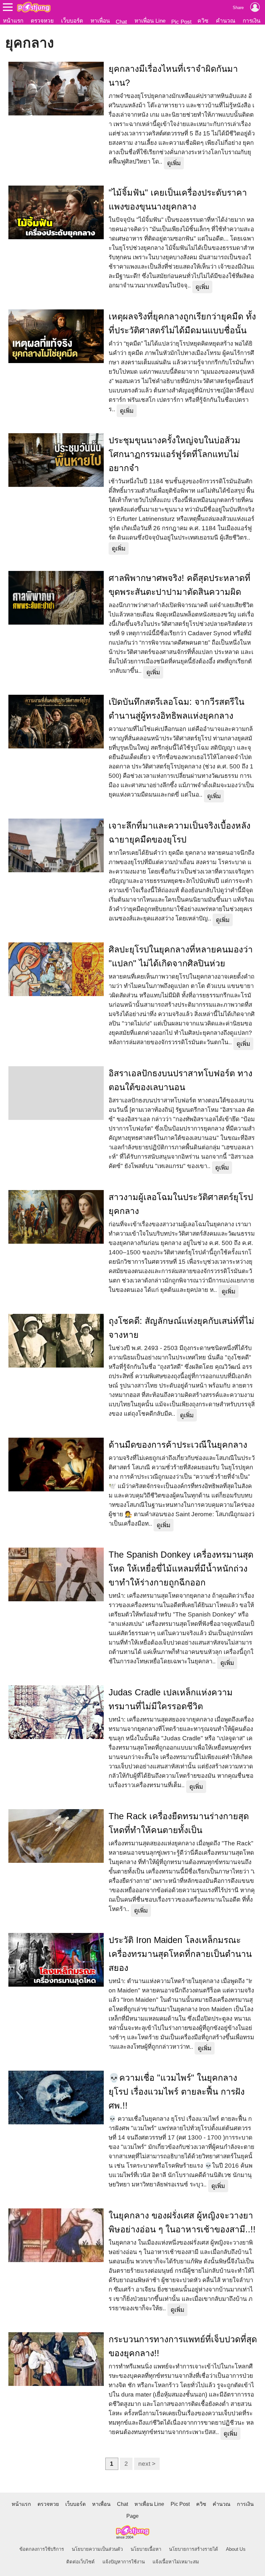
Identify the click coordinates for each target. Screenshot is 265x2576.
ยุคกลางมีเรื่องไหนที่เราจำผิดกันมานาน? (173, 76)
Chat (121, 22)
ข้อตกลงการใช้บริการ (42, 2549)
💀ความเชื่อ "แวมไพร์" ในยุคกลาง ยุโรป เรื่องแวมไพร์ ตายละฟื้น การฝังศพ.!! (177, 2092)
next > (147, 2464)
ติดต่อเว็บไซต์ (80, 2562)
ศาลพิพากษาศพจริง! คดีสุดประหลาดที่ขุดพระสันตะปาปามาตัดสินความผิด (180, 585)
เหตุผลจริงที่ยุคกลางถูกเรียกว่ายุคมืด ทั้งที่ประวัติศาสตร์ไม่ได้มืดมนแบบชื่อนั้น (182, 323)
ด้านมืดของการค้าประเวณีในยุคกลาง (178, 1445)
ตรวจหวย (42, 21)
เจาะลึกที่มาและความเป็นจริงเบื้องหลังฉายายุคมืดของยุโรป (180, 833)
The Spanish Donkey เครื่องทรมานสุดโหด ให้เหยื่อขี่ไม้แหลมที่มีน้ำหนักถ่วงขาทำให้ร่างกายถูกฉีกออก (181, 1569)
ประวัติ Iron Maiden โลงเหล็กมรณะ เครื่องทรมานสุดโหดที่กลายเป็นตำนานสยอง (180, 1954)
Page (132, 2516)
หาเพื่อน (100, 21)
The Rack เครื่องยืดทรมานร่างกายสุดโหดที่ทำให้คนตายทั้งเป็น (179, 1823)
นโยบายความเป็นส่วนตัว (97, 2549)
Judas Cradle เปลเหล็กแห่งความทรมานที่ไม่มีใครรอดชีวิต (171, 1699)
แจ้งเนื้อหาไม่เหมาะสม (176, 2562)
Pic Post (181, 22)
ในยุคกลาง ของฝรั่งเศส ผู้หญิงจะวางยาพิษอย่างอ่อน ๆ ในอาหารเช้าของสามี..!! (182, 2222)
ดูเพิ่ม (174, 163)
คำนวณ (226, 21)
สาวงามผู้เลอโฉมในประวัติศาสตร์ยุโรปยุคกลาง (181, 1204)
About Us (236, 2549)
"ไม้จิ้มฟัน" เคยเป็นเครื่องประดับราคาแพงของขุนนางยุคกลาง (178, 200)
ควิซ (203, 21)
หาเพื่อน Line (150, 21)
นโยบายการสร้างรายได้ (194, 2549)
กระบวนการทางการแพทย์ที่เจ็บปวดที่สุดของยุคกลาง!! (183, 2346)
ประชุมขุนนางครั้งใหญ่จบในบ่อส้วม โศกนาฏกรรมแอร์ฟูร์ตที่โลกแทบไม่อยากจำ (175, 454)
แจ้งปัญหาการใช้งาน (124, 2562)
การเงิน (252, 21)
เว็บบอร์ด (72, 21)
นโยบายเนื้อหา (146, 2549)
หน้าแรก (13, 21)
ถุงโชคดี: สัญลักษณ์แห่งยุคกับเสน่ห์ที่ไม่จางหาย (181, 1328)
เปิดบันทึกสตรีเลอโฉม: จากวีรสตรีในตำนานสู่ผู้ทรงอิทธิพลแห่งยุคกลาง (176, 709)
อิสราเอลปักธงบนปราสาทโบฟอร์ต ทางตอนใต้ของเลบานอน (180, 1080)
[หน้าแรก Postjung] (34, 7)
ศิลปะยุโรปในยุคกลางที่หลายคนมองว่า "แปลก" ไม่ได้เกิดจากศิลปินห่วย (181, 956)
